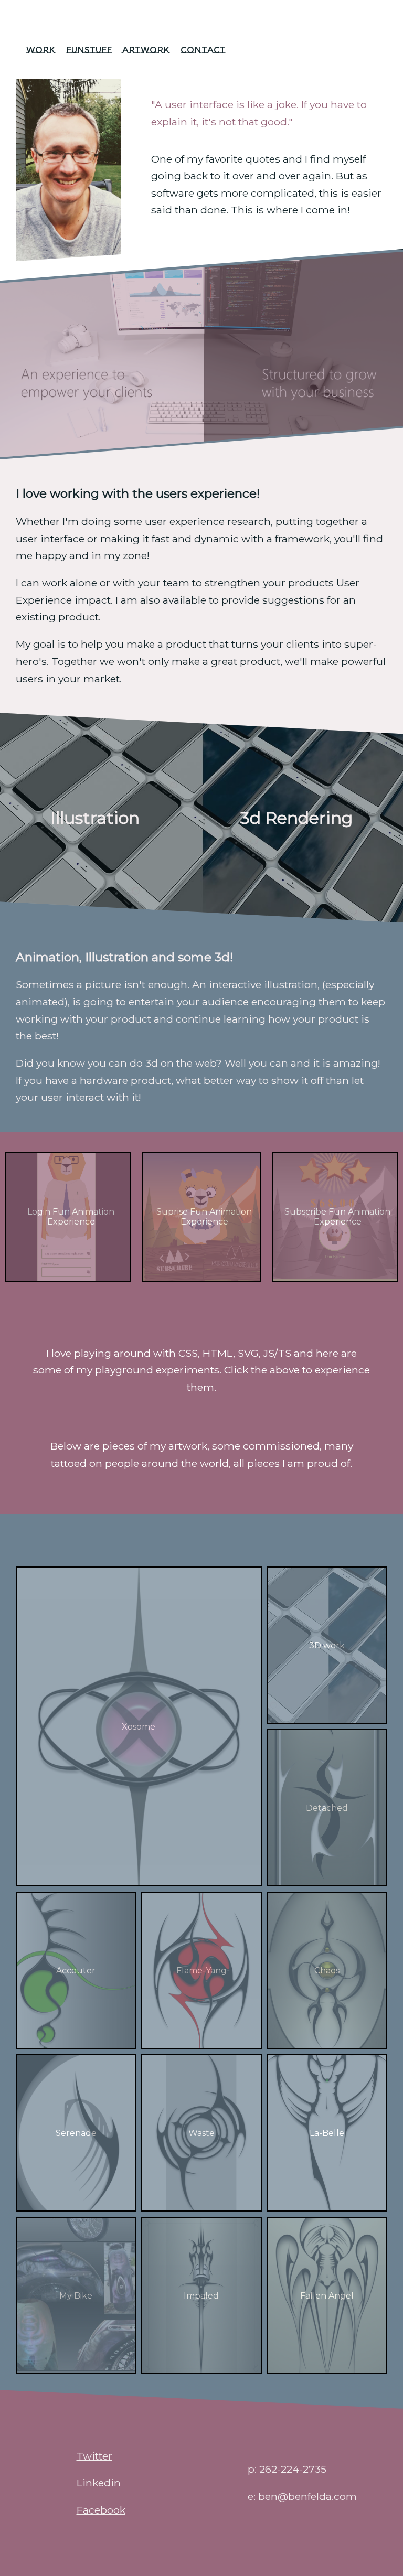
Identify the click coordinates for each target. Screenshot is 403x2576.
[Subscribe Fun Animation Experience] (335, 1278)
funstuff (89, 50)
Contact (203, 50)
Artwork (146, 50)
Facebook (101, 2510)
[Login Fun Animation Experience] (68, 1278)
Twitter (94, 2456)
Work (41, 50)
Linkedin (99, 2483)
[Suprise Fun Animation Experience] (201, 1278)
